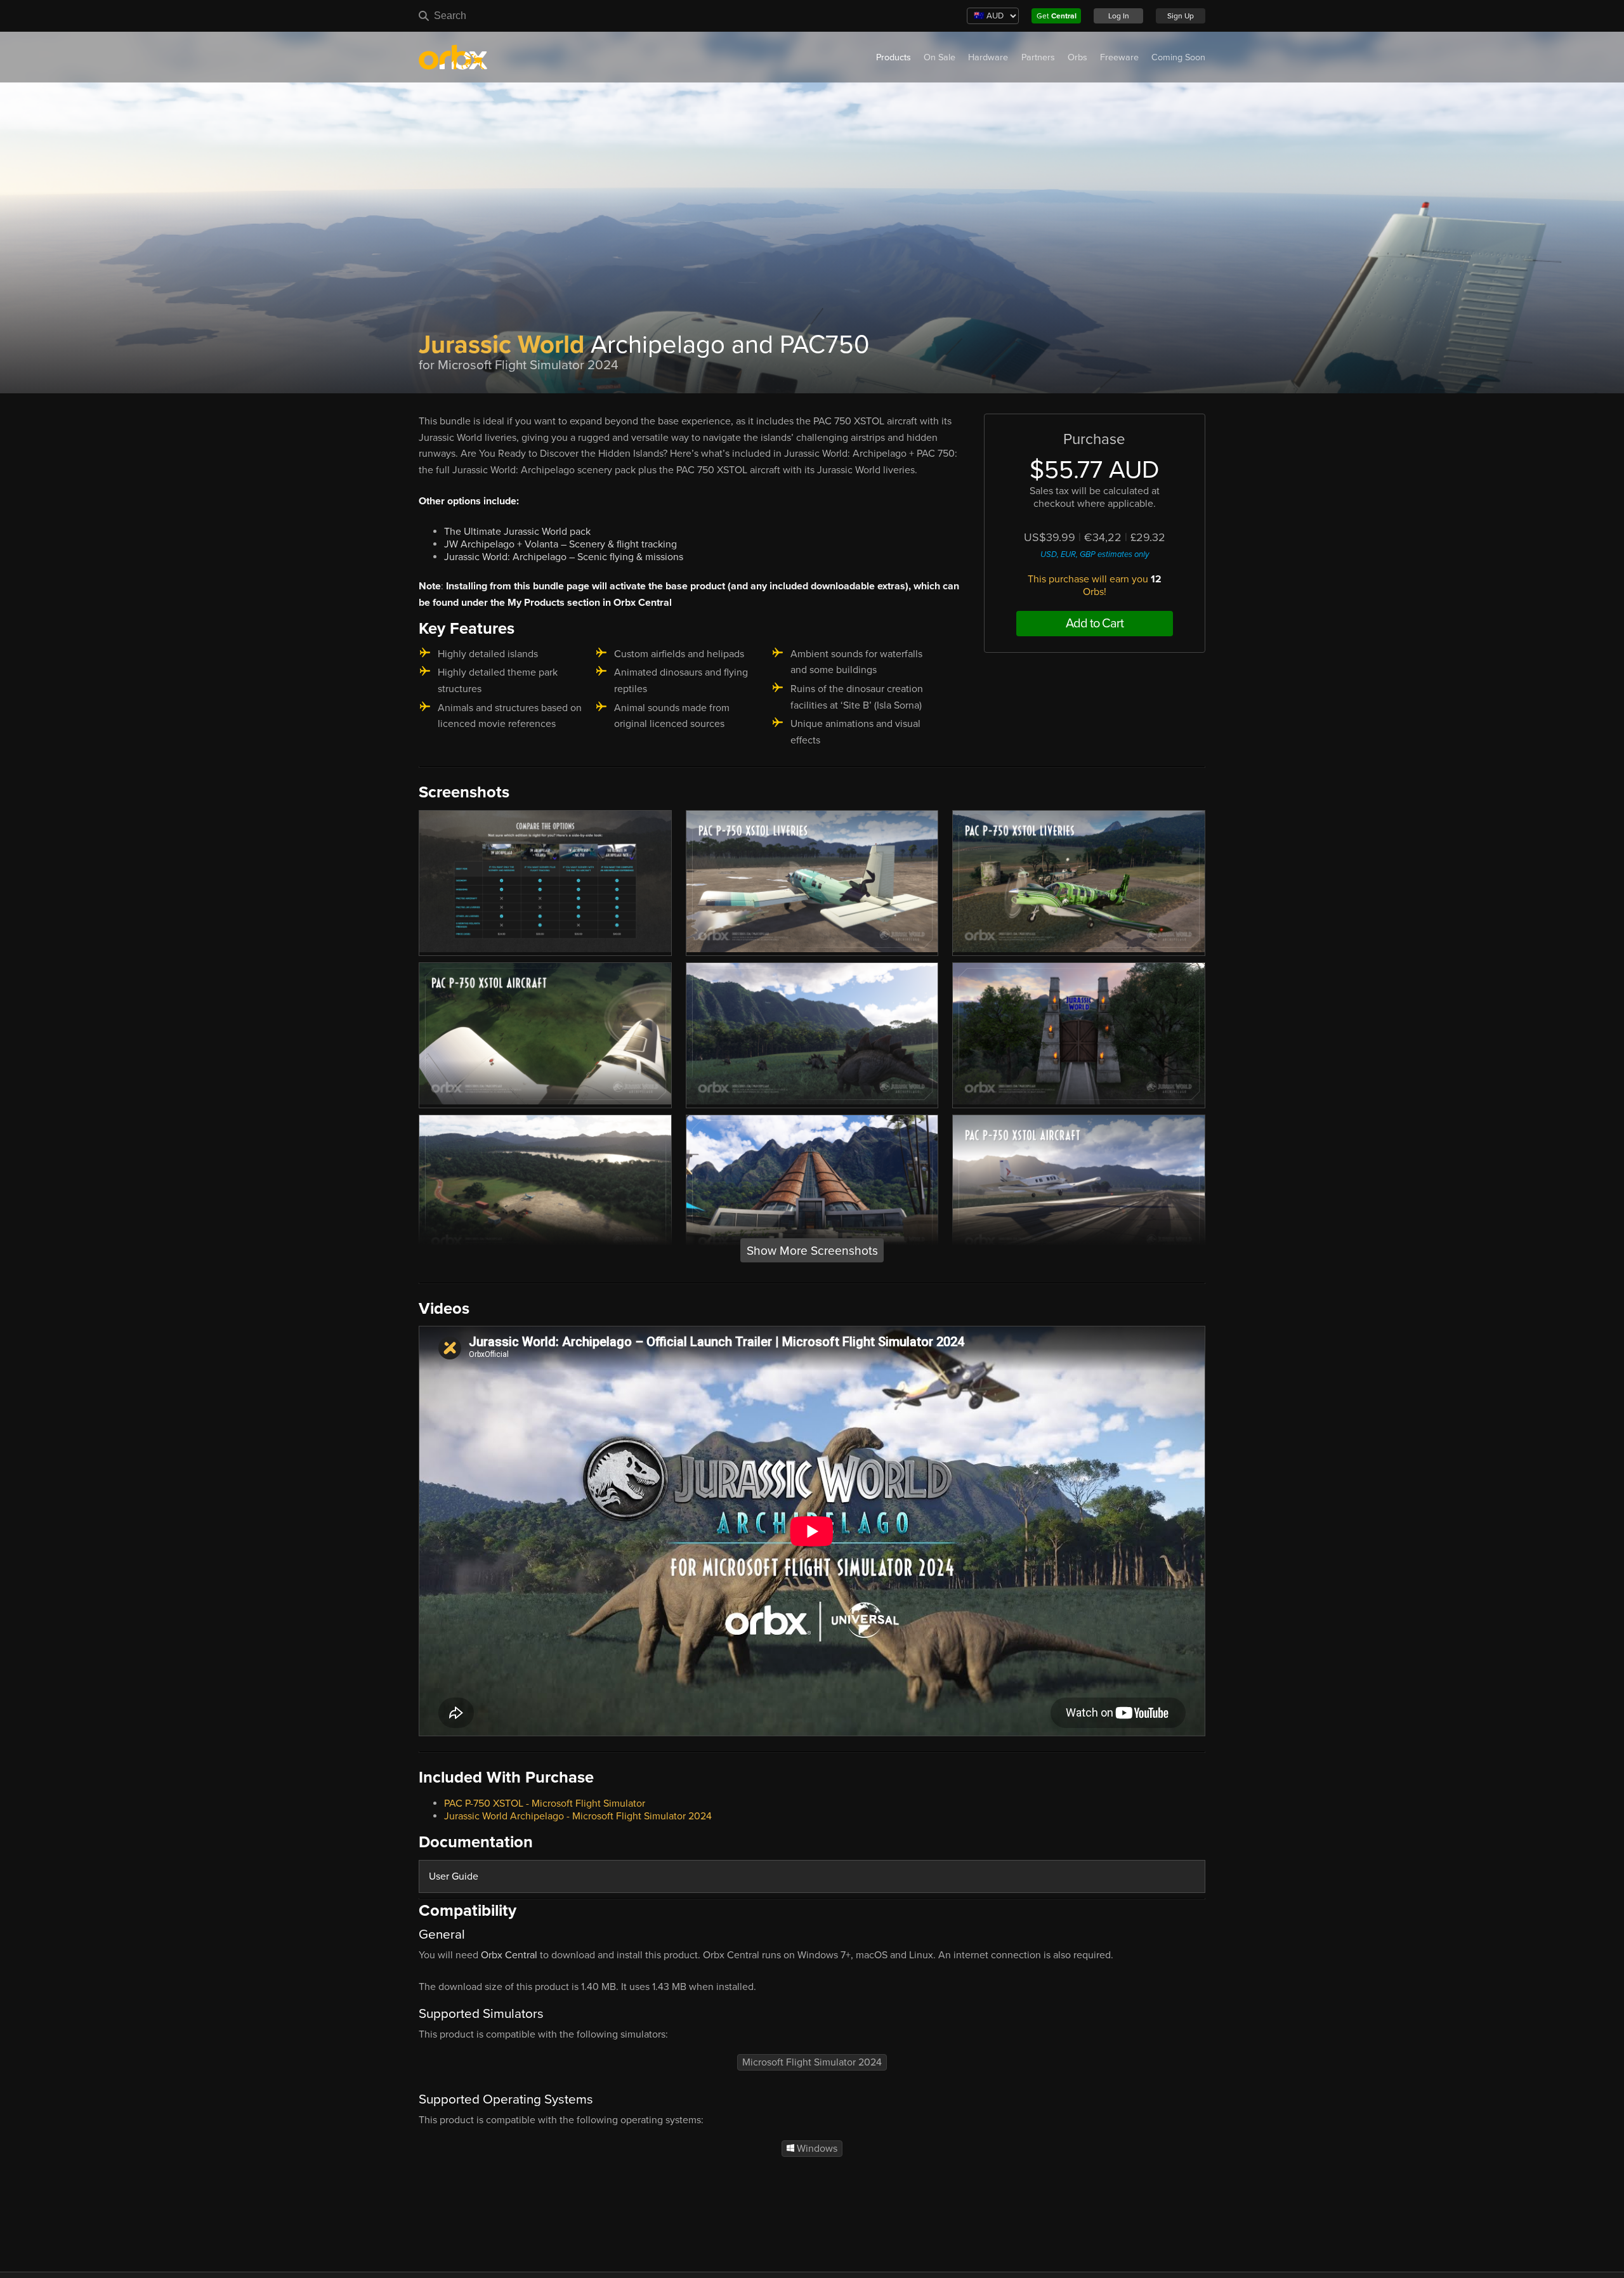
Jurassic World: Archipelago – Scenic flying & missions (564, 557)
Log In (1119, 16)
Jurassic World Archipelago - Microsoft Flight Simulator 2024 (578, 1816)
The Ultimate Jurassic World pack (517, 532)
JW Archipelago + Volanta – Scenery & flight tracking (560, 544)
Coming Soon (1178, 57)
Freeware (1119, 57)
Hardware (988, 57)
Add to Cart (1095, 624)
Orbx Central (509, 1955)
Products (894, 57)
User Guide (454, 1876)
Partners (1038, 57)
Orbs (1077, 57)
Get (1057, 16)
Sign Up (1181, 16)
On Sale (940, 57)
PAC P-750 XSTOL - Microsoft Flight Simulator (545, 1803)
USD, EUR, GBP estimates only (1095, 554)
